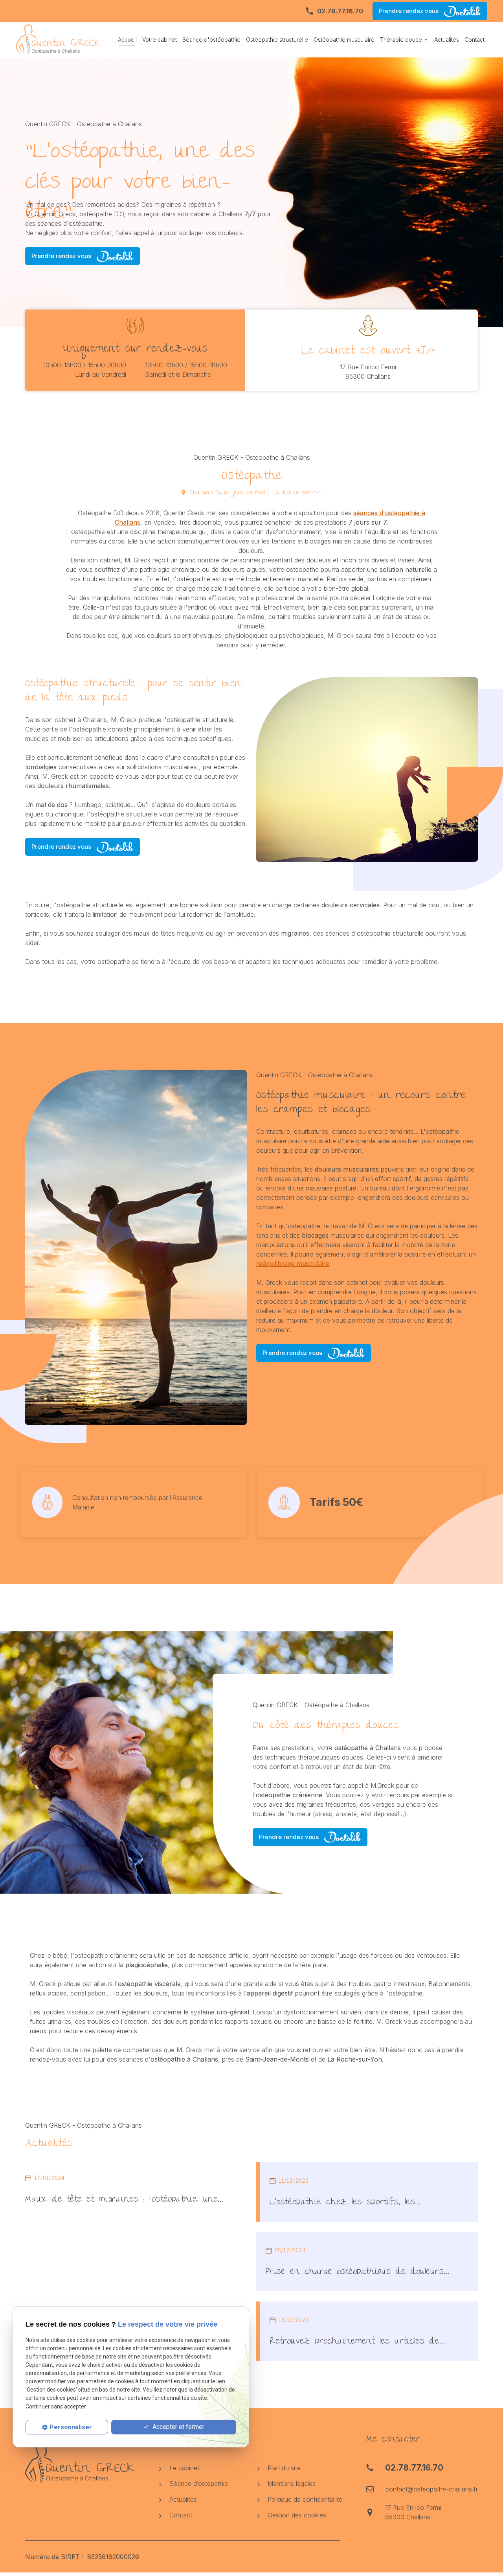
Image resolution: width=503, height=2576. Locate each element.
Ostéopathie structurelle (277, 40)
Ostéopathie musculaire (344, 40)
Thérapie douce (401, 40)
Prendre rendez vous (409, 11)
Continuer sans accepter (56, 2406)
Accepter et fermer (178, 2427)
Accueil (127, 40)
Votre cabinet (160, 40)
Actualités (447, 40)
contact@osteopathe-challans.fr (432, 2489)
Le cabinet (183, 2468)
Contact (475, 40)
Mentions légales (291, 2484)
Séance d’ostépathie (198, 2484)
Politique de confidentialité (304, 2499)
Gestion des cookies (296, 2515)
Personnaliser (71, 2427)
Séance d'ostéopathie (211, 40)
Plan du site (283, 2468)
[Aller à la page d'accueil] (61, 40)
